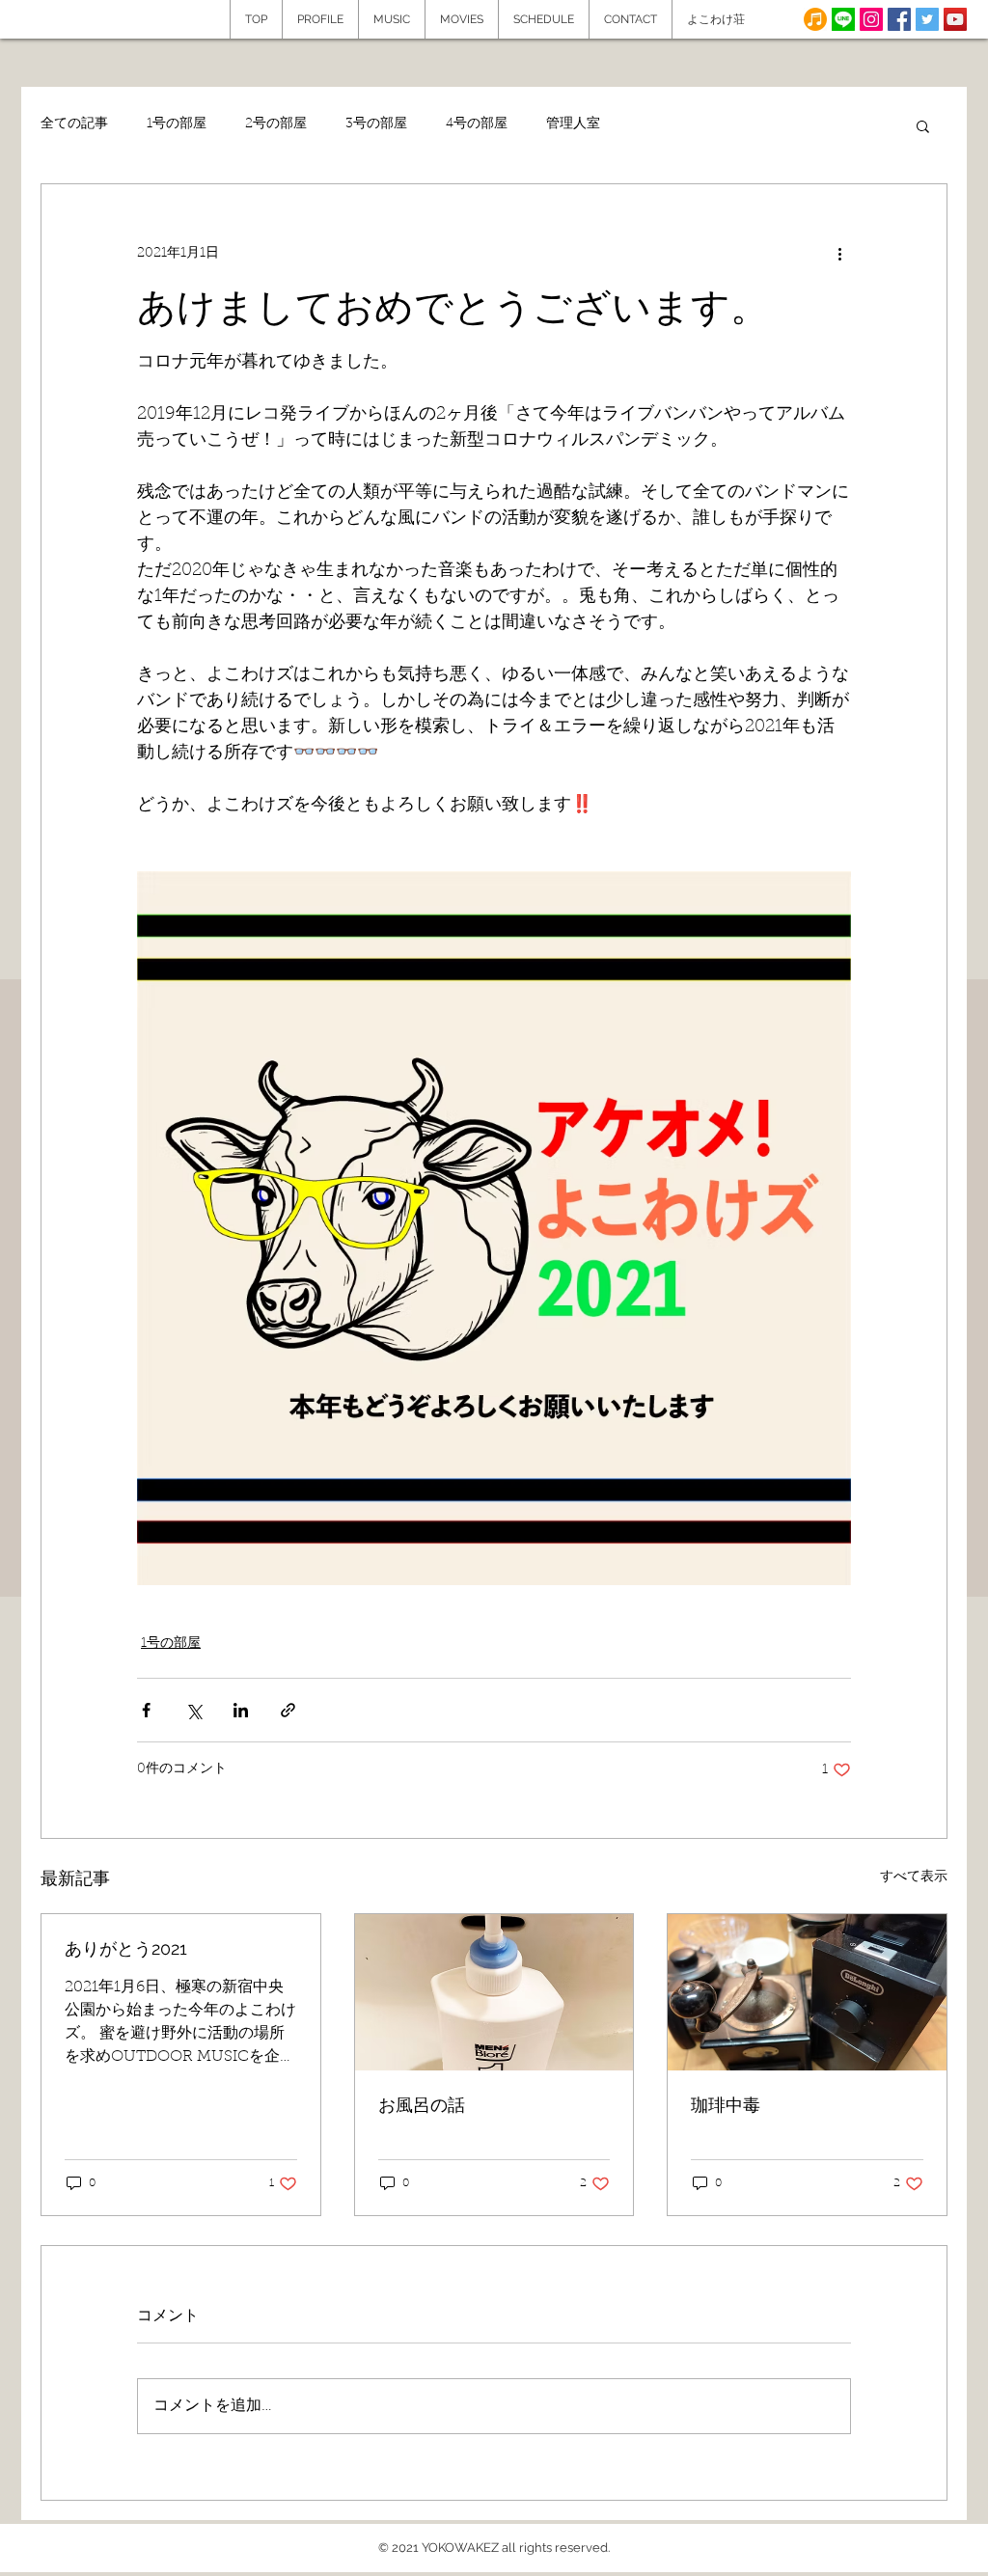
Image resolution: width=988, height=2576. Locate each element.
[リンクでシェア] (288, 1710)
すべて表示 (914, 1877)
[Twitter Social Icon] (927, 19)
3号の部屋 (376, 124)
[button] (923, 125)
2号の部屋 (276, 124)
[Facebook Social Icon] (899, 19)
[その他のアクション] (839, 254)
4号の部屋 (477, 124)
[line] (843, 19)
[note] (815, 19)
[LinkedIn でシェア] (241, 1710)
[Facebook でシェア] (146, 1710)
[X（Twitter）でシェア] (193, 1710)
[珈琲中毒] (807, 1992)
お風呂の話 (422, 2105)
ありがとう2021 (126, 1948)
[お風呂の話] (494, 1992)
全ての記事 (74, 124)
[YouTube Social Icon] (955, 19)
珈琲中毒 (726, 2105)
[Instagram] (871, 19)
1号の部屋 (177, 124)
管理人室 (573, 124)
